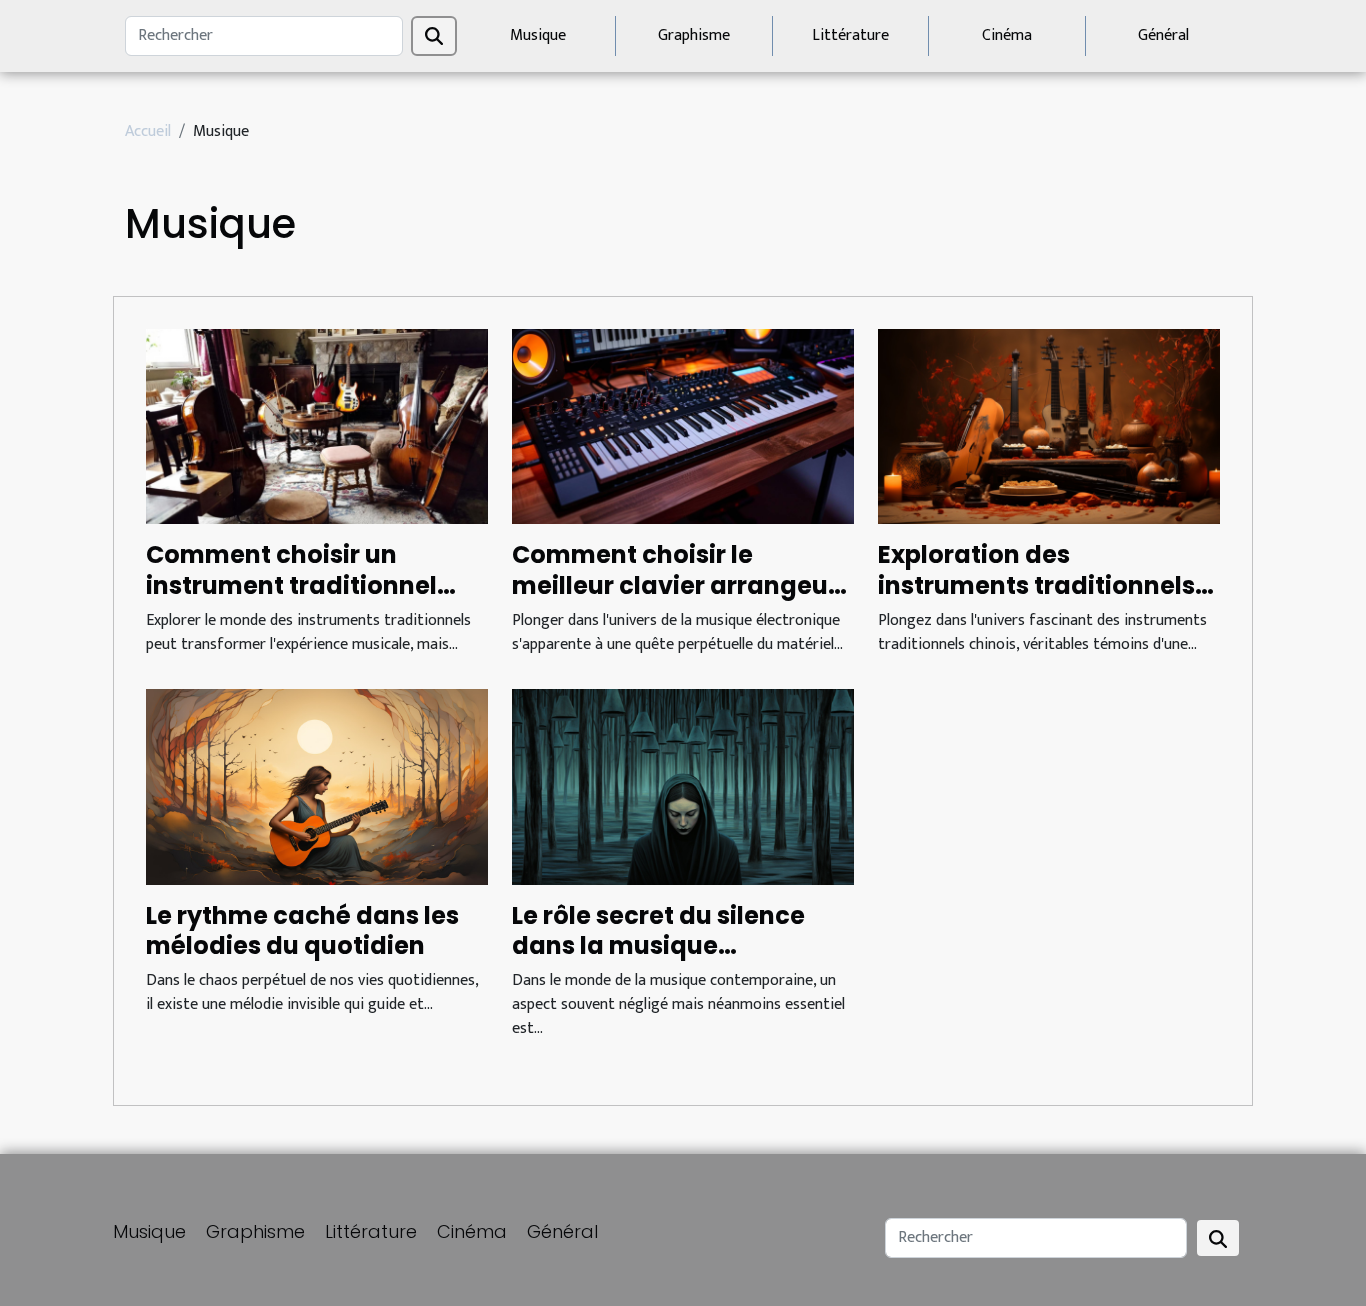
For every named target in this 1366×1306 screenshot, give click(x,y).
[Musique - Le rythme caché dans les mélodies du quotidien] (317, 786)
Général (1163, 35)
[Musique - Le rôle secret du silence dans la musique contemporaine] (683, 786)
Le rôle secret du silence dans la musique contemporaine (658, 946)
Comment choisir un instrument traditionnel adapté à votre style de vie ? (310, 600)
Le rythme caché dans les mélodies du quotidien (302, 930)
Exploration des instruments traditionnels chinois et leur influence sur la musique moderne (1047, 600)
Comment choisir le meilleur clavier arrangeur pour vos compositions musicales (675, 600)
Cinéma (1007, 35)
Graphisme (694, 35)
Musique (538, 35)
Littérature (850, 35)
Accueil (148, 131)
